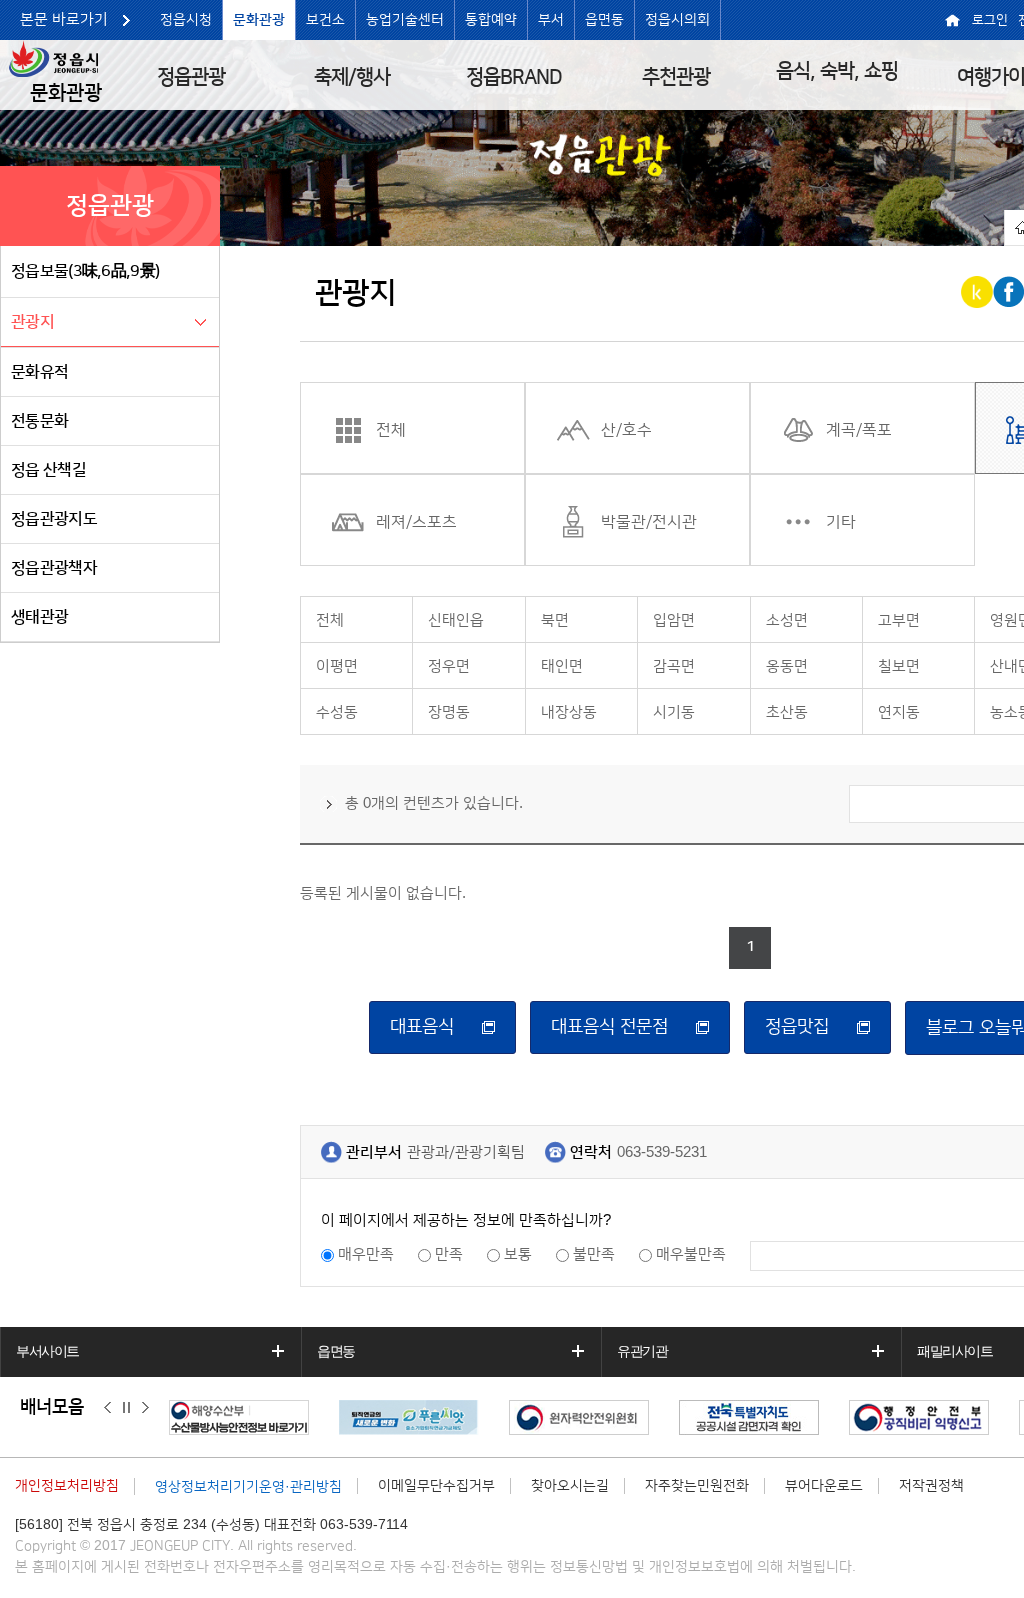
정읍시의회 (677, 20)
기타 (841, 522)
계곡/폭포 (859, 430)
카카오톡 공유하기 (978, 292)
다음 (145, 1408)
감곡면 (674, 666)
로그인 (990, 20)
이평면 (337, 666)
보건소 (325, 20)
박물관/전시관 (649, 522)
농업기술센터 (405, 20)
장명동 (449, 712)
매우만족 (366, 1254)
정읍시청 (186, 20)
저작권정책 (931, 1486)
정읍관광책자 (54, 568)
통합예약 (491, 20)
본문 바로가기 (64, 19)
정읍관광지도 (54, 519)
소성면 (787, 620)
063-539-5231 (662, 1152)
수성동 (337, 712)
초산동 (787, 712)
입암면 (674, 620)
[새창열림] (244, 1417)
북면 (555, 620)
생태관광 (39, 617)
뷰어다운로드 (824, 1486)
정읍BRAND (514, 77)
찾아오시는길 (570, 1486)
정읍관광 (191, 77)
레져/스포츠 (416, 522)
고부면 (899, 620)
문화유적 (39, 372)
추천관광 (676, 77)
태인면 (562, 666)
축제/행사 (352, 77)
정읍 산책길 (48, 470)
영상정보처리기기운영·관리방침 (248, 1487)
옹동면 (787, 666)
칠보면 (899, 666)
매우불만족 (691, 1254)
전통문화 (39, 421)
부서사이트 (47, 1351)
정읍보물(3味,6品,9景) (85, 271)
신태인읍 (456, 620)
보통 (518, 1254)
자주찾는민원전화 (697, 1486)
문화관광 (259, 20)
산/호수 (626, 430)
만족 (449, 1254)
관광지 (32, 322)
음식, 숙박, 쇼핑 (837, 71)
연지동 (899, 712)
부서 (551, 20)
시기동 (674, 712)
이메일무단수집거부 (436, 1486)
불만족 (594, 1254)
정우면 (449, 666)
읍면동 (604, 20)
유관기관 (642, 1351)
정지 (126, 1408)
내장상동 (569, 712)
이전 (107, 1408)
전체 (391, 430)
